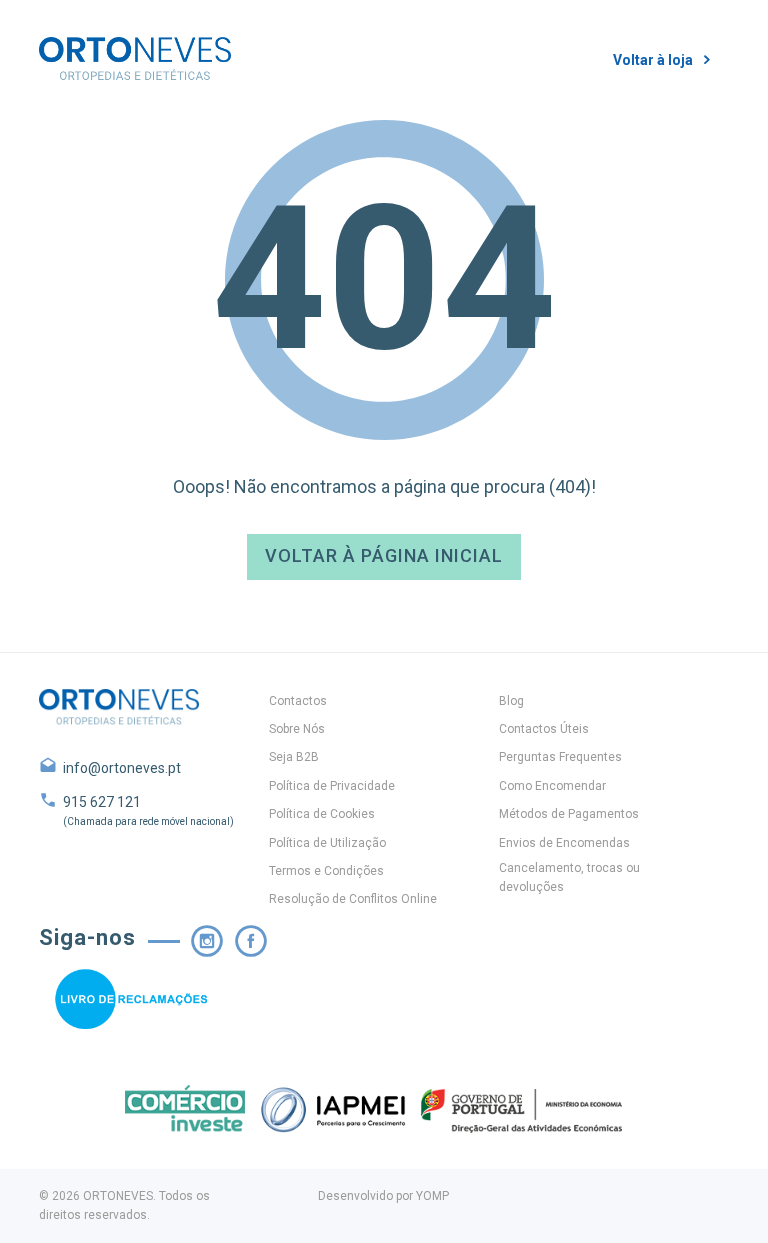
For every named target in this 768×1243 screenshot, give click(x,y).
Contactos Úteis (544, 729)
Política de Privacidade (332, 786)
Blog (511, 701)
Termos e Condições (326, 871)
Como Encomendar (552, 786)
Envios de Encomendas (564, 843)
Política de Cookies (322, 814)
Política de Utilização (327, 843)
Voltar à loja (653, 60)
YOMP (432, 1196)
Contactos (298, 701)
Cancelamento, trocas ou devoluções (569, 877)
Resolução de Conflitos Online (353, 899)
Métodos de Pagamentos (569, 814)
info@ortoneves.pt (122, 768)
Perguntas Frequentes (560, 757)
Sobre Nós (297, 729)
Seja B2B (294, 757)
